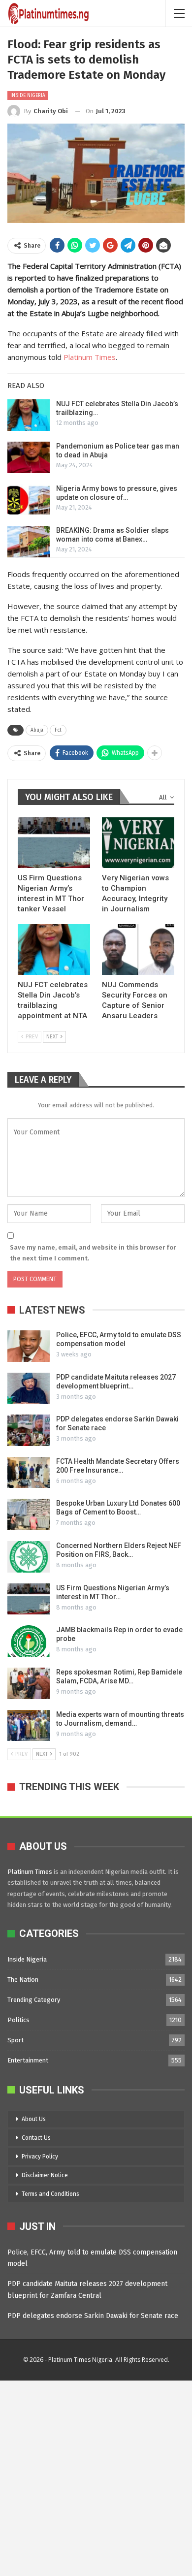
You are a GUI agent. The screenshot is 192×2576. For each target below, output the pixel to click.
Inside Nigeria (28, 96)
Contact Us (36, 2138)
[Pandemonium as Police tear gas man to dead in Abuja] (29, 457)
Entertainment (28, 2060)
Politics (18, 2020)
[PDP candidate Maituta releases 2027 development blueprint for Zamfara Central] (29, 1388)
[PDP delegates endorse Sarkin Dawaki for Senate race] (29, 1430)
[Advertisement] (96, 2477)
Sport (16, 2040)
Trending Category (34, 2000)
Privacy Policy (40, 2157)
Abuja (37, 730)
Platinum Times (90, 357)
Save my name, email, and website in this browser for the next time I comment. (93, 1253)
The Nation (23, 1980)
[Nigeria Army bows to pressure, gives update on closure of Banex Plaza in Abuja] (29, 500)
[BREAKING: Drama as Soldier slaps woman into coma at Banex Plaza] (29, 542)
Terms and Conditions (50, 2194)
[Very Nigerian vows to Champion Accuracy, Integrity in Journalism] (138, 843)
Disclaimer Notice (45, 2175)
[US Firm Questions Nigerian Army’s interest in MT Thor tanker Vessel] (54, 843)
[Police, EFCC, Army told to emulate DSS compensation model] (29, 1346)
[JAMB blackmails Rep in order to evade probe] (29, 1641)
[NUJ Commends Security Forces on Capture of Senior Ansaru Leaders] (138, 950)
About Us (34, 2119)
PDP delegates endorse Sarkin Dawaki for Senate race (93, 2316)
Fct (58, 730)
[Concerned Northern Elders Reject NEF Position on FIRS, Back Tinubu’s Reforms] (29, 1557)
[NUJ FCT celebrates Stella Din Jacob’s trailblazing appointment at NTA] (29, 415)
